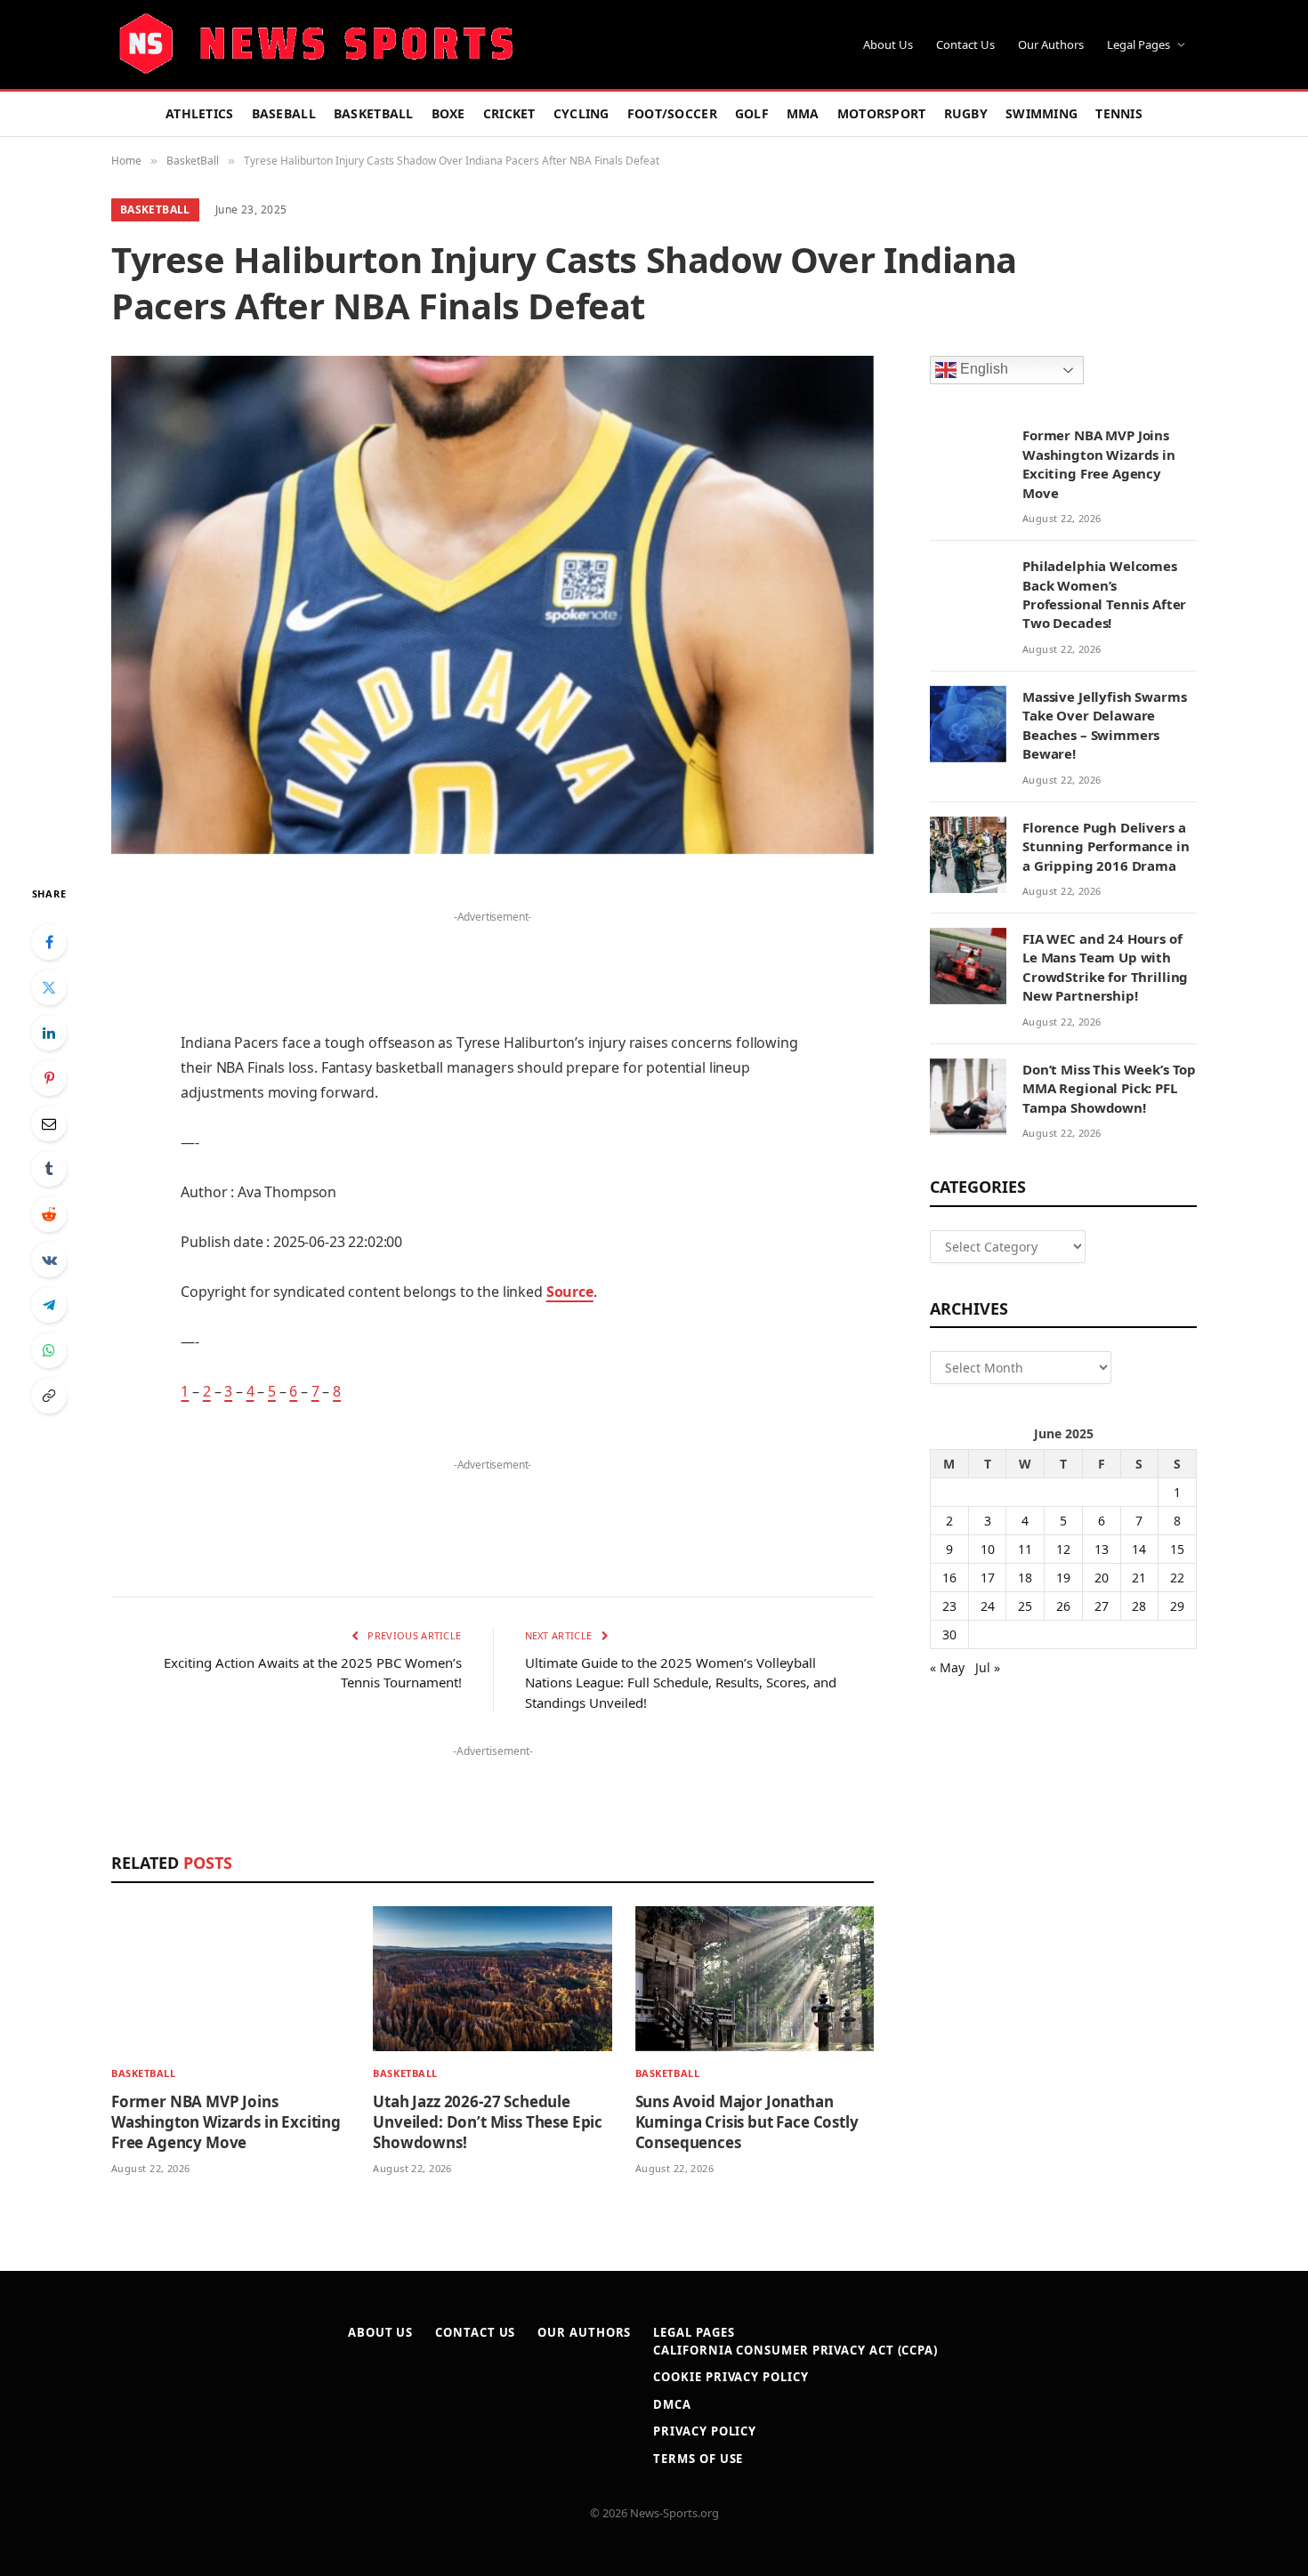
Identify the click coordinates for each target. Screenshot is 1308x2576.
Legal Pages (1138, 44)
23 (949, 1606)
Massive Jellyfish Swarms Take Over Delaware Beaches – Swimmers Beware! (1104, 725)
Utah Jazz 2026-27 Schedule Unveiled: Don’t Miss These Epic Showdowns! (488, 2122)
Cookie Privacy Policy (731, 2377)
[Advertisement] (492, 955)
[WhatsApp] (49, 1350)
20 (1102, 1578)
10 (988, 1549)
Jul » (988, 1667)
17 (988, 1578)
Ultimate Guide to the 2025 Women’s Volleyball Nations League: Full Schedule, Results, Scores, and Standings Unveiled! (681, 1682)
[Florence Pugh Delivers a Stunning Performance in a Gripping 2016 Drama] (968, 855)
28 (1139, 1606)
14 (1139, 1549)
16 (949, 1578)
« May (947, 1667)
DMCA (672, 2404)
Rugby (966, 113)
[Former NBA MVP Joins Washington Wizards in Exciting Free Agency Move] (230, 1979)
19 (1063, 1578)
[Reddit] (49, 1214)
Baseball (284, 113)
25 (1025, 1606)
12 (1063, 1549)
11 (1025, 1549)
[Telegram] (49, 1305)
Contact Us (965, 44)
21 (1139, 1578)
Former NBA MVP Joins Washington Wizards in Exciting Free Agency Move (226, 2122)
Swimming (1042, 113)
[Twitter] (49, 987)
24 (988, 1606)
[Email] (49, 1123)
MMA (803, 113)
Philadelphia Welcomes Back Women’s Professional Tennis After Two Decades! (1104, 594)
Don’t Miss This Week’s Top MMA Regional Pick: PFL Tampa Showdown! (1109, 1088)
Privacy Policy (705, 2431)
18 (1025, 1578)
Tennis (1119, 113)
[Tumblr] (49, 1169)
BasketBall (374, 113)
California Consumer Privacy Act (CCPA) (795, 2350)
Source (570, 1292)
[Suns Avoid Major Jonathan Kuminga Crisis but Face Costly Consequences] (755, 1979)
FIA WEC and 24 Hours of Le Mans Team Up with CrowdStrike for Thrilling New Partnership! (1105, 967)
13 (1102, 1549)
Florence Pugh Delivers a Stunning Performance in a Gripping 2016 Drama (1106, 846)
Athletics (200, 113)
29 (1177, 1606)
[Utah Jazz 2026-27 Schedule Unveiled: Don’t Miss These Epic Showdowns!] (492, 1979)
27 (1102, 1606)
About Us (888, 44)
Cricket (509, 113)
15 (1177, 1549)
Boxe (448, 113)
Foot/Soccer (672, 113)
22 (1177, 1578)
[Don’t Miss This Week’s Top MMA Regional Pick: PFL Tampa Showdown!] (968, 1097)
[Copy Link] (49, 1396)
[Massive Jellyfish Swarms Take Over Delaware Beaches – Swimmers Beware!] (968, 724)
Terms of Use (698, 2459)
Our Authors (1051, 44)
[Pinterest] (49, 1078)
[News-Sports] (316, 44)
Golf (752, 113)
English (982, 370)
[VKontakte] (49, 1260)
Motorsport (882, 113)
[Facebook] (49, 942)
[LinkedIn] (49, 1033)
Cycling (581, 113)
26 (1063, 1606)
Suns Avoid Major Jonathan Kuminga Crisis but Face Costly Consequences (747, 2122)
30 (949, 1634)
